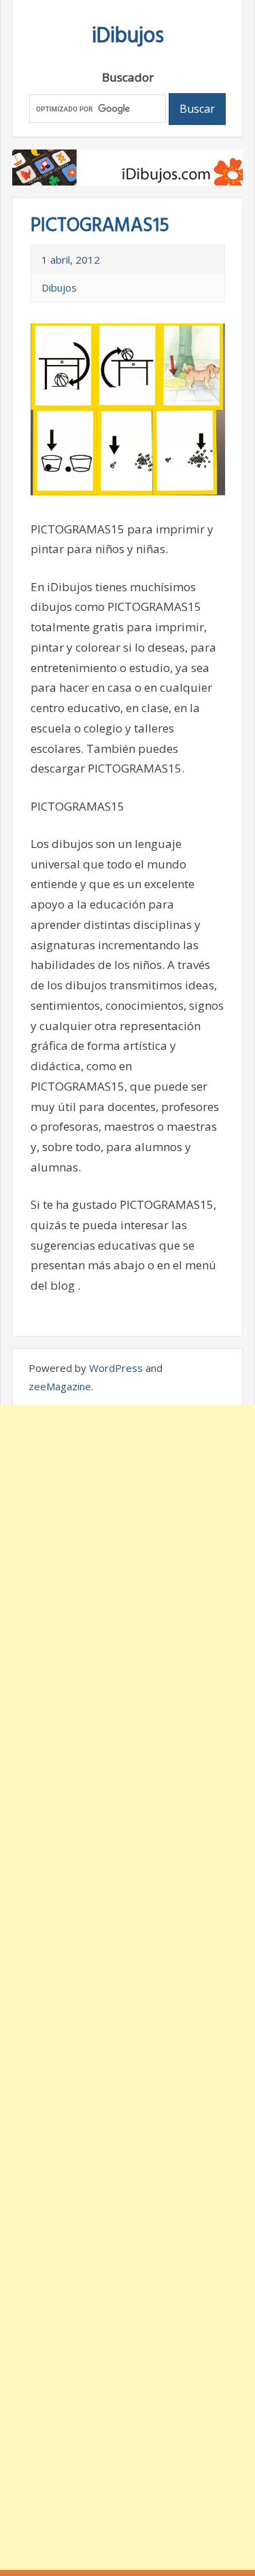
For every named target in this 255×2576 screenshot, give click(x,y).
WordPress (116, 1368)
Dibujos (59, 287)
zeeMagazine (60, 1386)
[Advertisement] (128, 1988)
